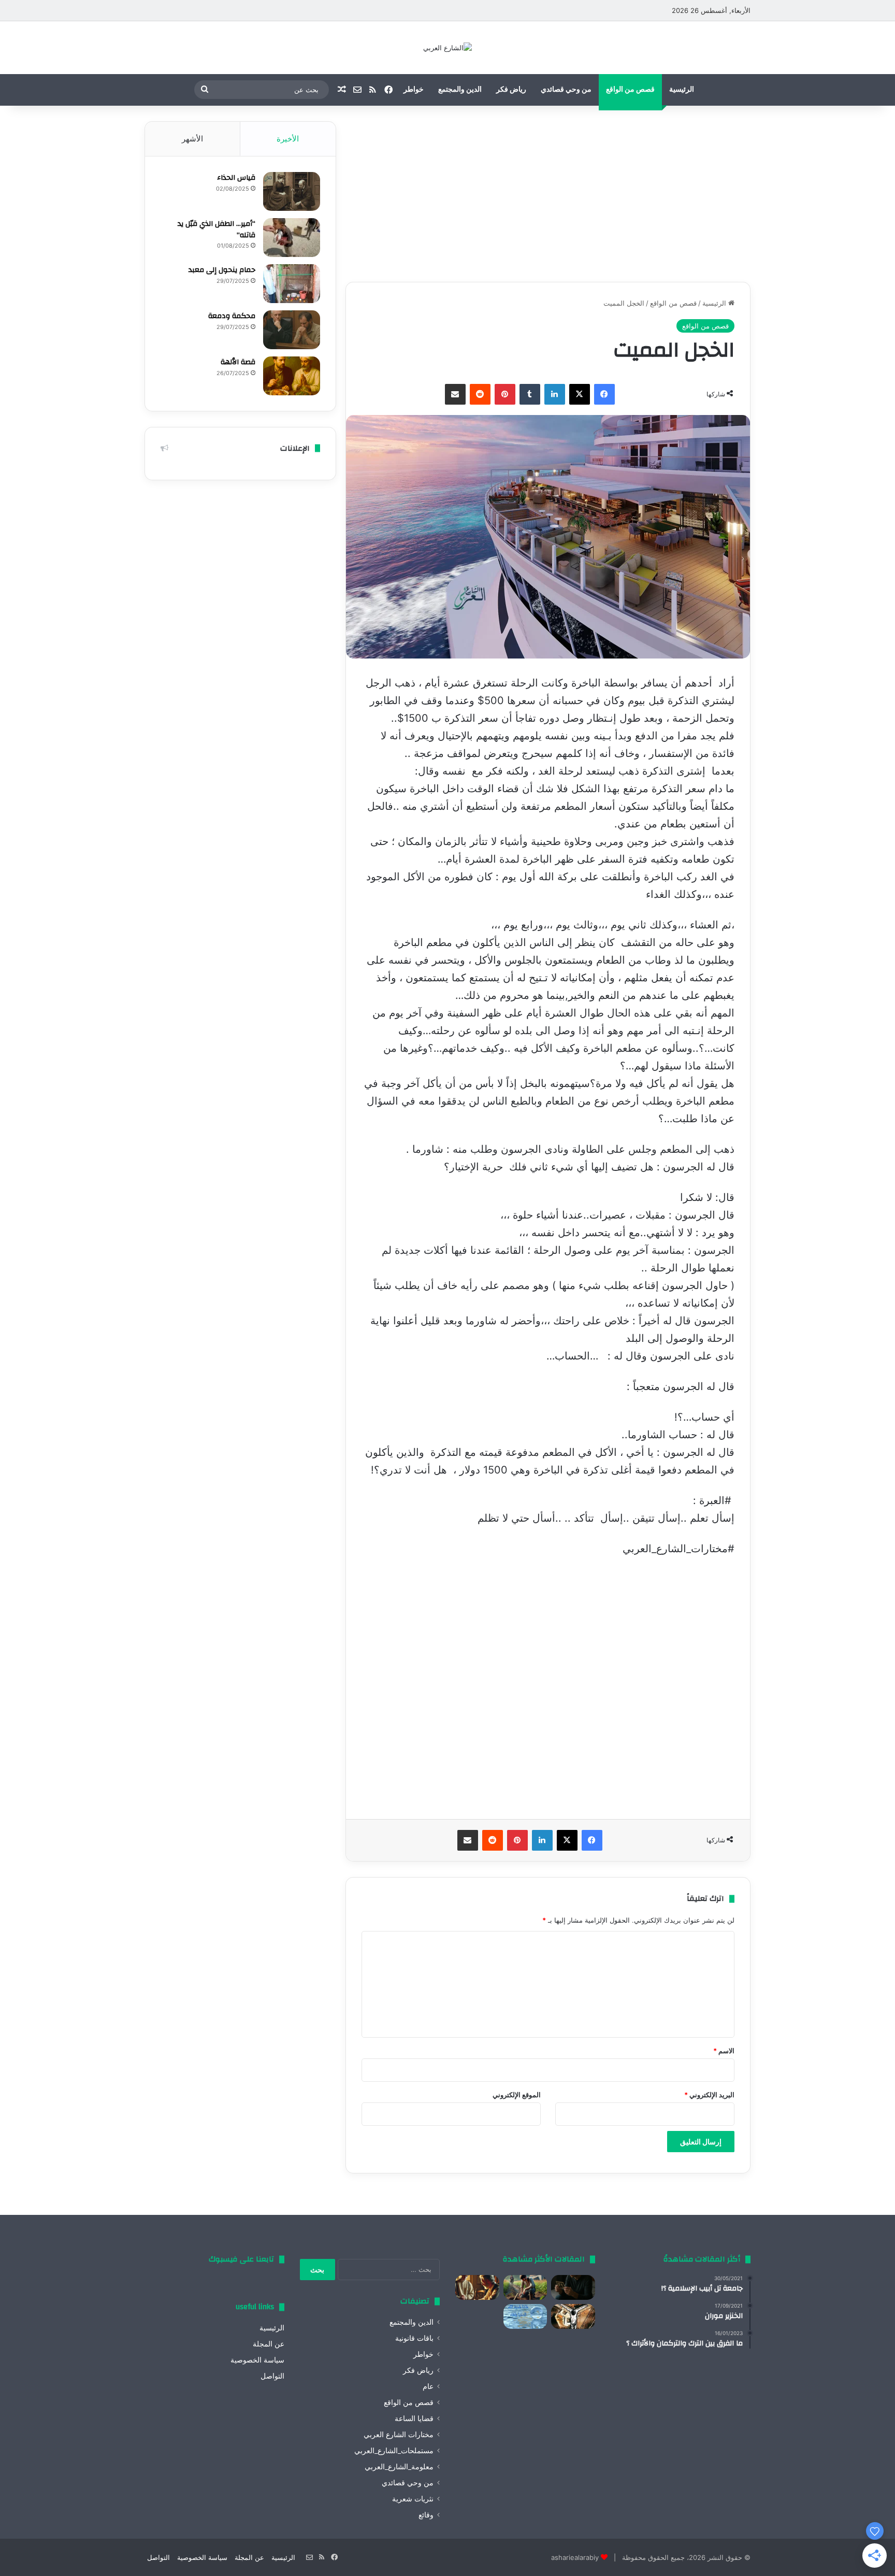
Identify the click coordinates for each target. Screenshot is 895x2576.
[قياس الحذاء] (292, 191)
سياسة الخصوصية (257, 2360)
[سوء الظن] (525, 2287)
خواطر (414, 90)
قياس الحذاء (236, 178)
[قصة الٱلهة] (292, 376)
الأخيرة (288, 139)
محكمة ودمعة (232, 316)
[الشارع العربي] (447, 48)
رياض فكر (511, 90)
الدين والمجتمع (460, 90)
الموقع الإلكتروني (517, 2095)
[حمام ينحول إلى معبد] (292, 284)
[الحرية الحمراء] (573, 2316)
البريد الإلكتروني (709, 2095)
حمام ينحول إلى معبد (222, 270)
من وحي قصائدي (566, 90)
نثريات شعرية (413, 2499)
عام (428, 2386)
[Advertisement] (548, 194)
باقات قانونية (414, 2338)
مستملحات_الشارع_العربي (394, 2451)
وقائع (426, 2515)
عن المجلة (269, 2344)
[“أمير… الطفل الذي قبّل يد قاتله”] (292, 238)
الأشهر (192, 139)
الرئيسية (682, 90)
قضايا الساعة (414, 2418)
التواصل (272, 2376)
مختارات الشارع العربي (399, 2435)
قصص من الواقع (630, 90)
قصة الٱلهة (238, 362)
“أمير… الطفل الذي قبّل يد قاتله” (216, 230)
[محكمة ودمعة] (292, 330)
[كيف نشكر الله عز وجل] (477, 2287)
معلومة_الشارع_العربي (399, 2467)
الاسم (724, 2051)
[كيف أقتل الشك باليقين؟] (573, 2287)
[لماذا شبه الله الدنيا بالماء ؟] (525, 2316)
